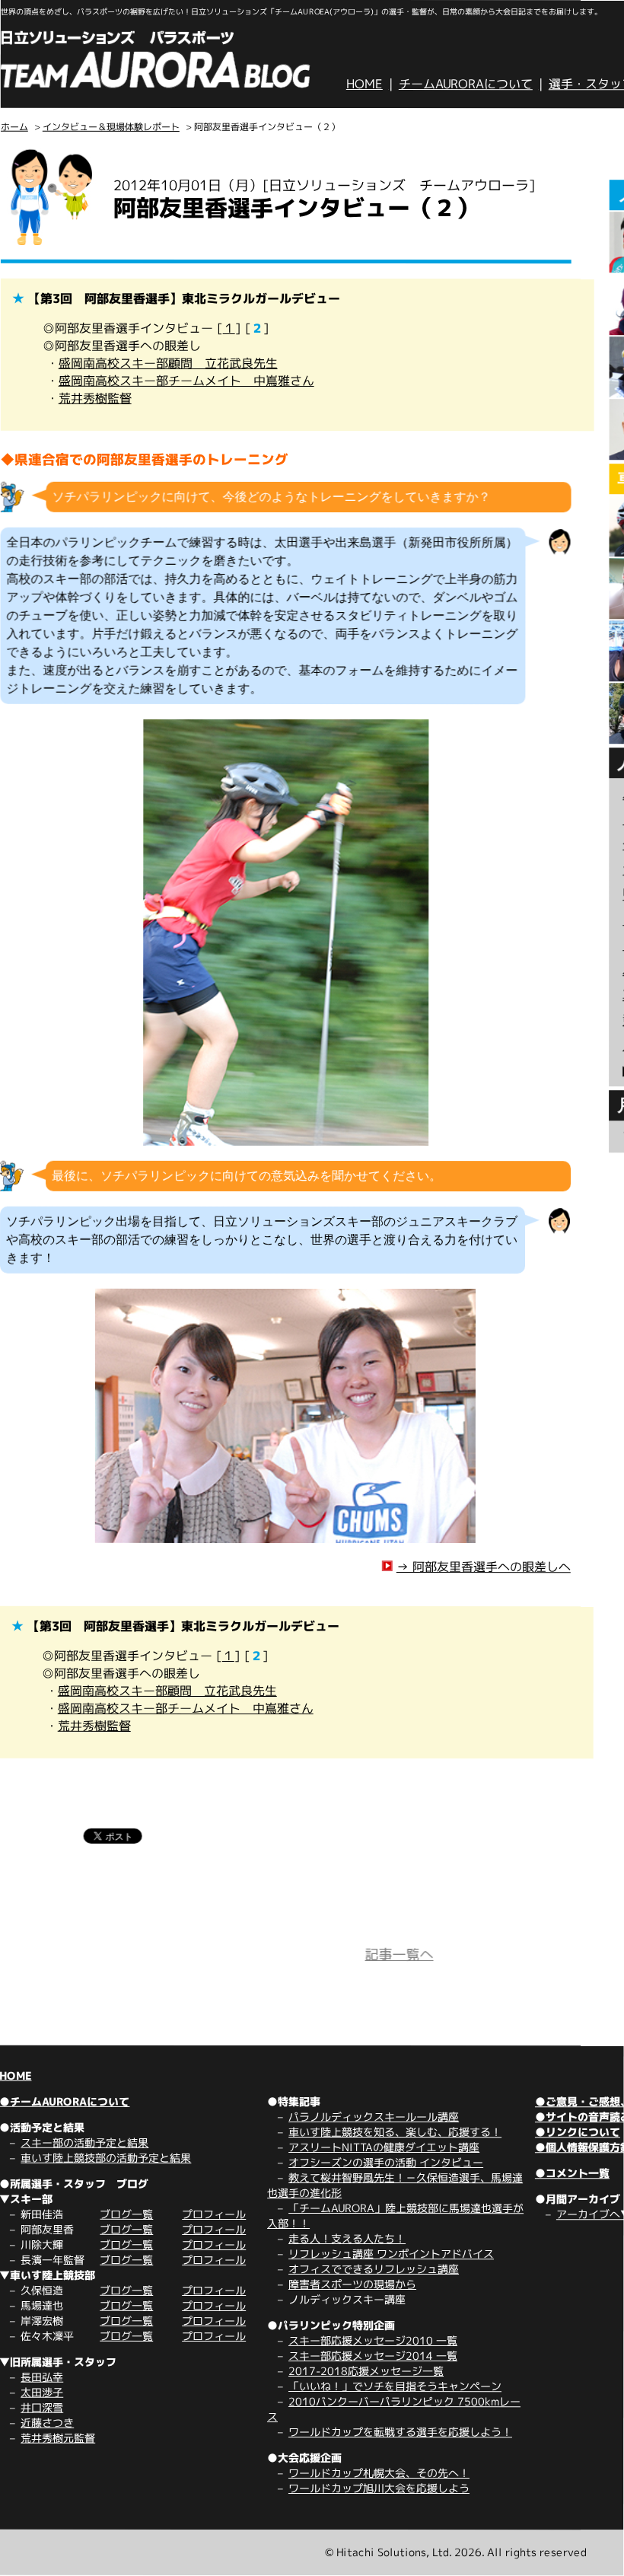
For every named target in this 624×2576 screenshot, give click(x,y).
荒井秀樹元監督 (58, 2438)
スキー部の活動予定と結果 (84, 2142)
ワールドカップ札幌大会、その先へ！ (379, 2473)
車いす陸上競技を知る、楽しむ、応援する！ (395, 2132)
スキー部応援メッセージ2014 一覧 (373, 2356)
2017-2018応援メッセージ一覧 (366, 2371)
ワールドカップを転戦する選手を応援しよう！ (400, 2432)
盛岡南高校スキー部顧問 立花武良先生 (168, 363)
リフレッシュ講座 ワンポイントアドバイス (391, 2254)
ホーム (14, 127)
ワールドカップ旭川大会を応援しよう (379, 2488)
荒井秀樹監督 (95, 398)
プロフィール (214, 2214)
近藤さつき (47, 2423)
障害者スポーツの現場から (352, 2284)
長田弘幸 (42, 2377)
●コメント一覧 (572, 2173)
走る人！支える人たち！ (347, 2238)
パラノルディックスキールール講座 (374, 2117)
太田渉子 (42, 2392)
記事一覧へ (400, 1954)
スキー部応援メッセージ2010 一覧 (373, 2340)
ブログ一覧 (126, 2214)
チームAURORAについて (466, 84)
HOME (365, 84)
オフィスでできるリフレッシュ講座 (374, 2269)
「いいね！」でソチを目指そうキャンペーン (395, 2386)
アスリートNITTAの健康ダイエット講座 (384, 2147)
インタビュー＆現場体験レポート (111, 127)
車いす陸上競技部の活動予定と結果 (106, 2158)
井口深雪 (42, 2407)
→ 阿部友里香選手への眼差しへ (484, 1567)
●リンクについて (578, 2132)
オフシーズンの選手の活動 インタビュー (386, 2162)
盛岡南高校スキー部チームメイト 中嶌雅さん (186, 381)
